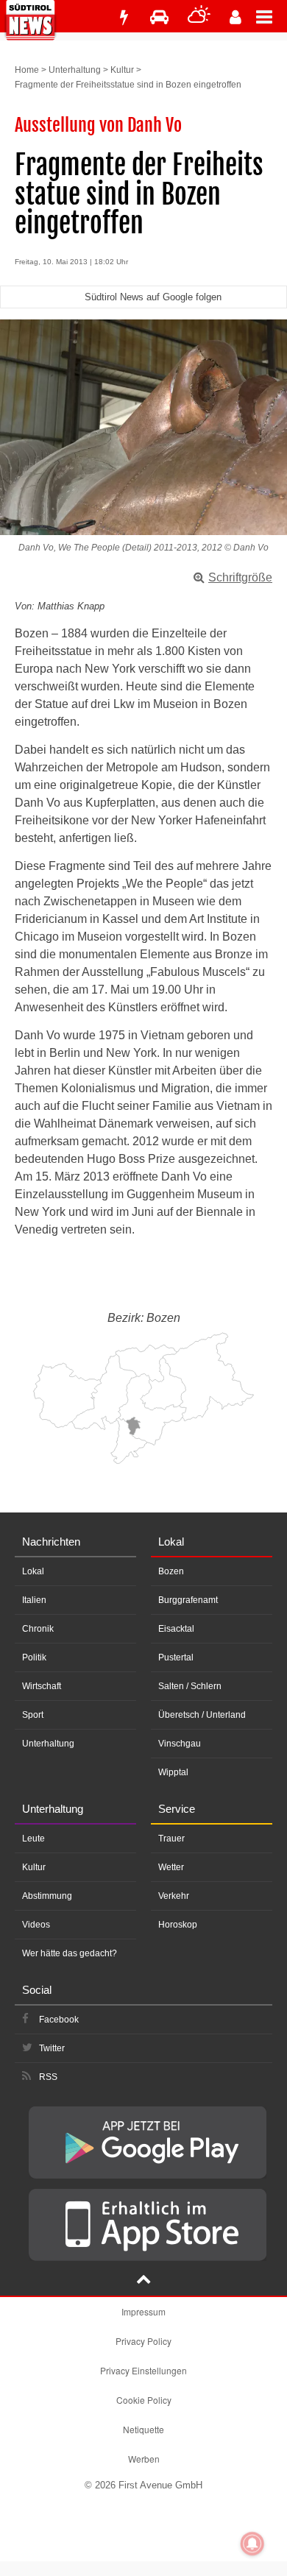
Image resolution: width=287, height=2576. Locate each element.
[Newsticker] (124, 17)
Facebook (59, 2020)
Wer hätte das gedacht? (70, 1953)
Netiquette (143, 2429)
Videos (36, 1925)
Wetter (171, 1867)
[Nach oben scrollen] (143, 2281)
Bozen (171, 1571)
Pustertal (176, 1657)
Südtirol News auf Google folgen (153, 297)
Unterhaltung (75, 70)
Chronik (38, 1629)
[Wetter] (199, 17)
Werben (144, 2459)
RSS (48, 2077)
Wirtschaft (42, 1686)
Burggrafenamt (188, 1600)
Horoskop (178, 1925)
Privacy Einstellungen (143, 2370)
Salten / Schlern (190, 1686)
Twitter (52, 2048)
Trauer (171, 1839)
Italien (34, 1600)
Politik (34, 1657)
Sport (33, 1715)
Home (27, 70)
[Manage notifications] (252, 2544)
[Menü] (272, 16)
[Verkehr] (159, 17)
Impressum (143, 2311)
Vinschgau (180, 1744)
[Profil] (235, 17)
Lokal (33, 1571)
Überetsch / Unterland (202, 1715)
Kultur (122, 70)
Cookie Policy (144, 2400)
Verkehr (174, 1896)
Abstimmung (47, 1896)
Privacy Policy (143, 2341)
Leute (33, 1839)
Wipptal (173, 1772)
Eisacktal (176, 1629)
